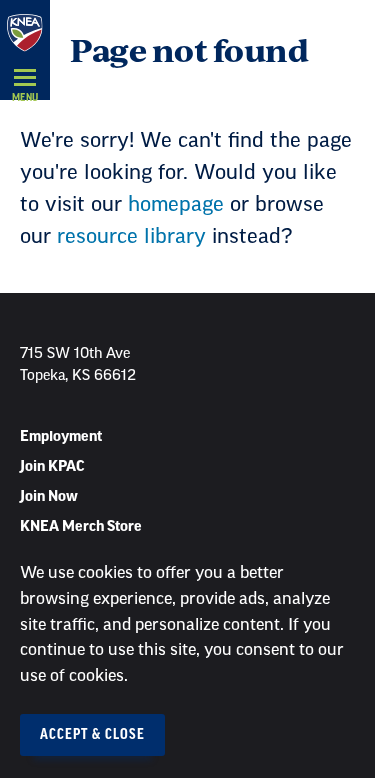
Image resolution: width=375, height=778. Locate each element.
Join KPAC (52, 467)
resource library (131, 237)
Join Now (49, 497)
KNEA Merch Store (81, 527)
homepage (176, 205)
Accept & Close (92, 735)
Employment (61, 437)
